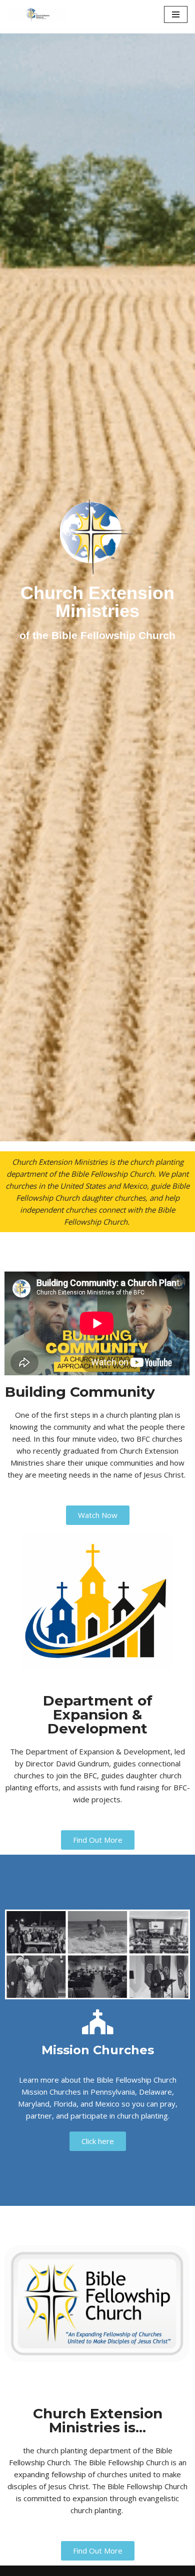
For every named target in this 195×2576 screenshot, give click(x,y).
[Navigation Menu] (176, 14)
